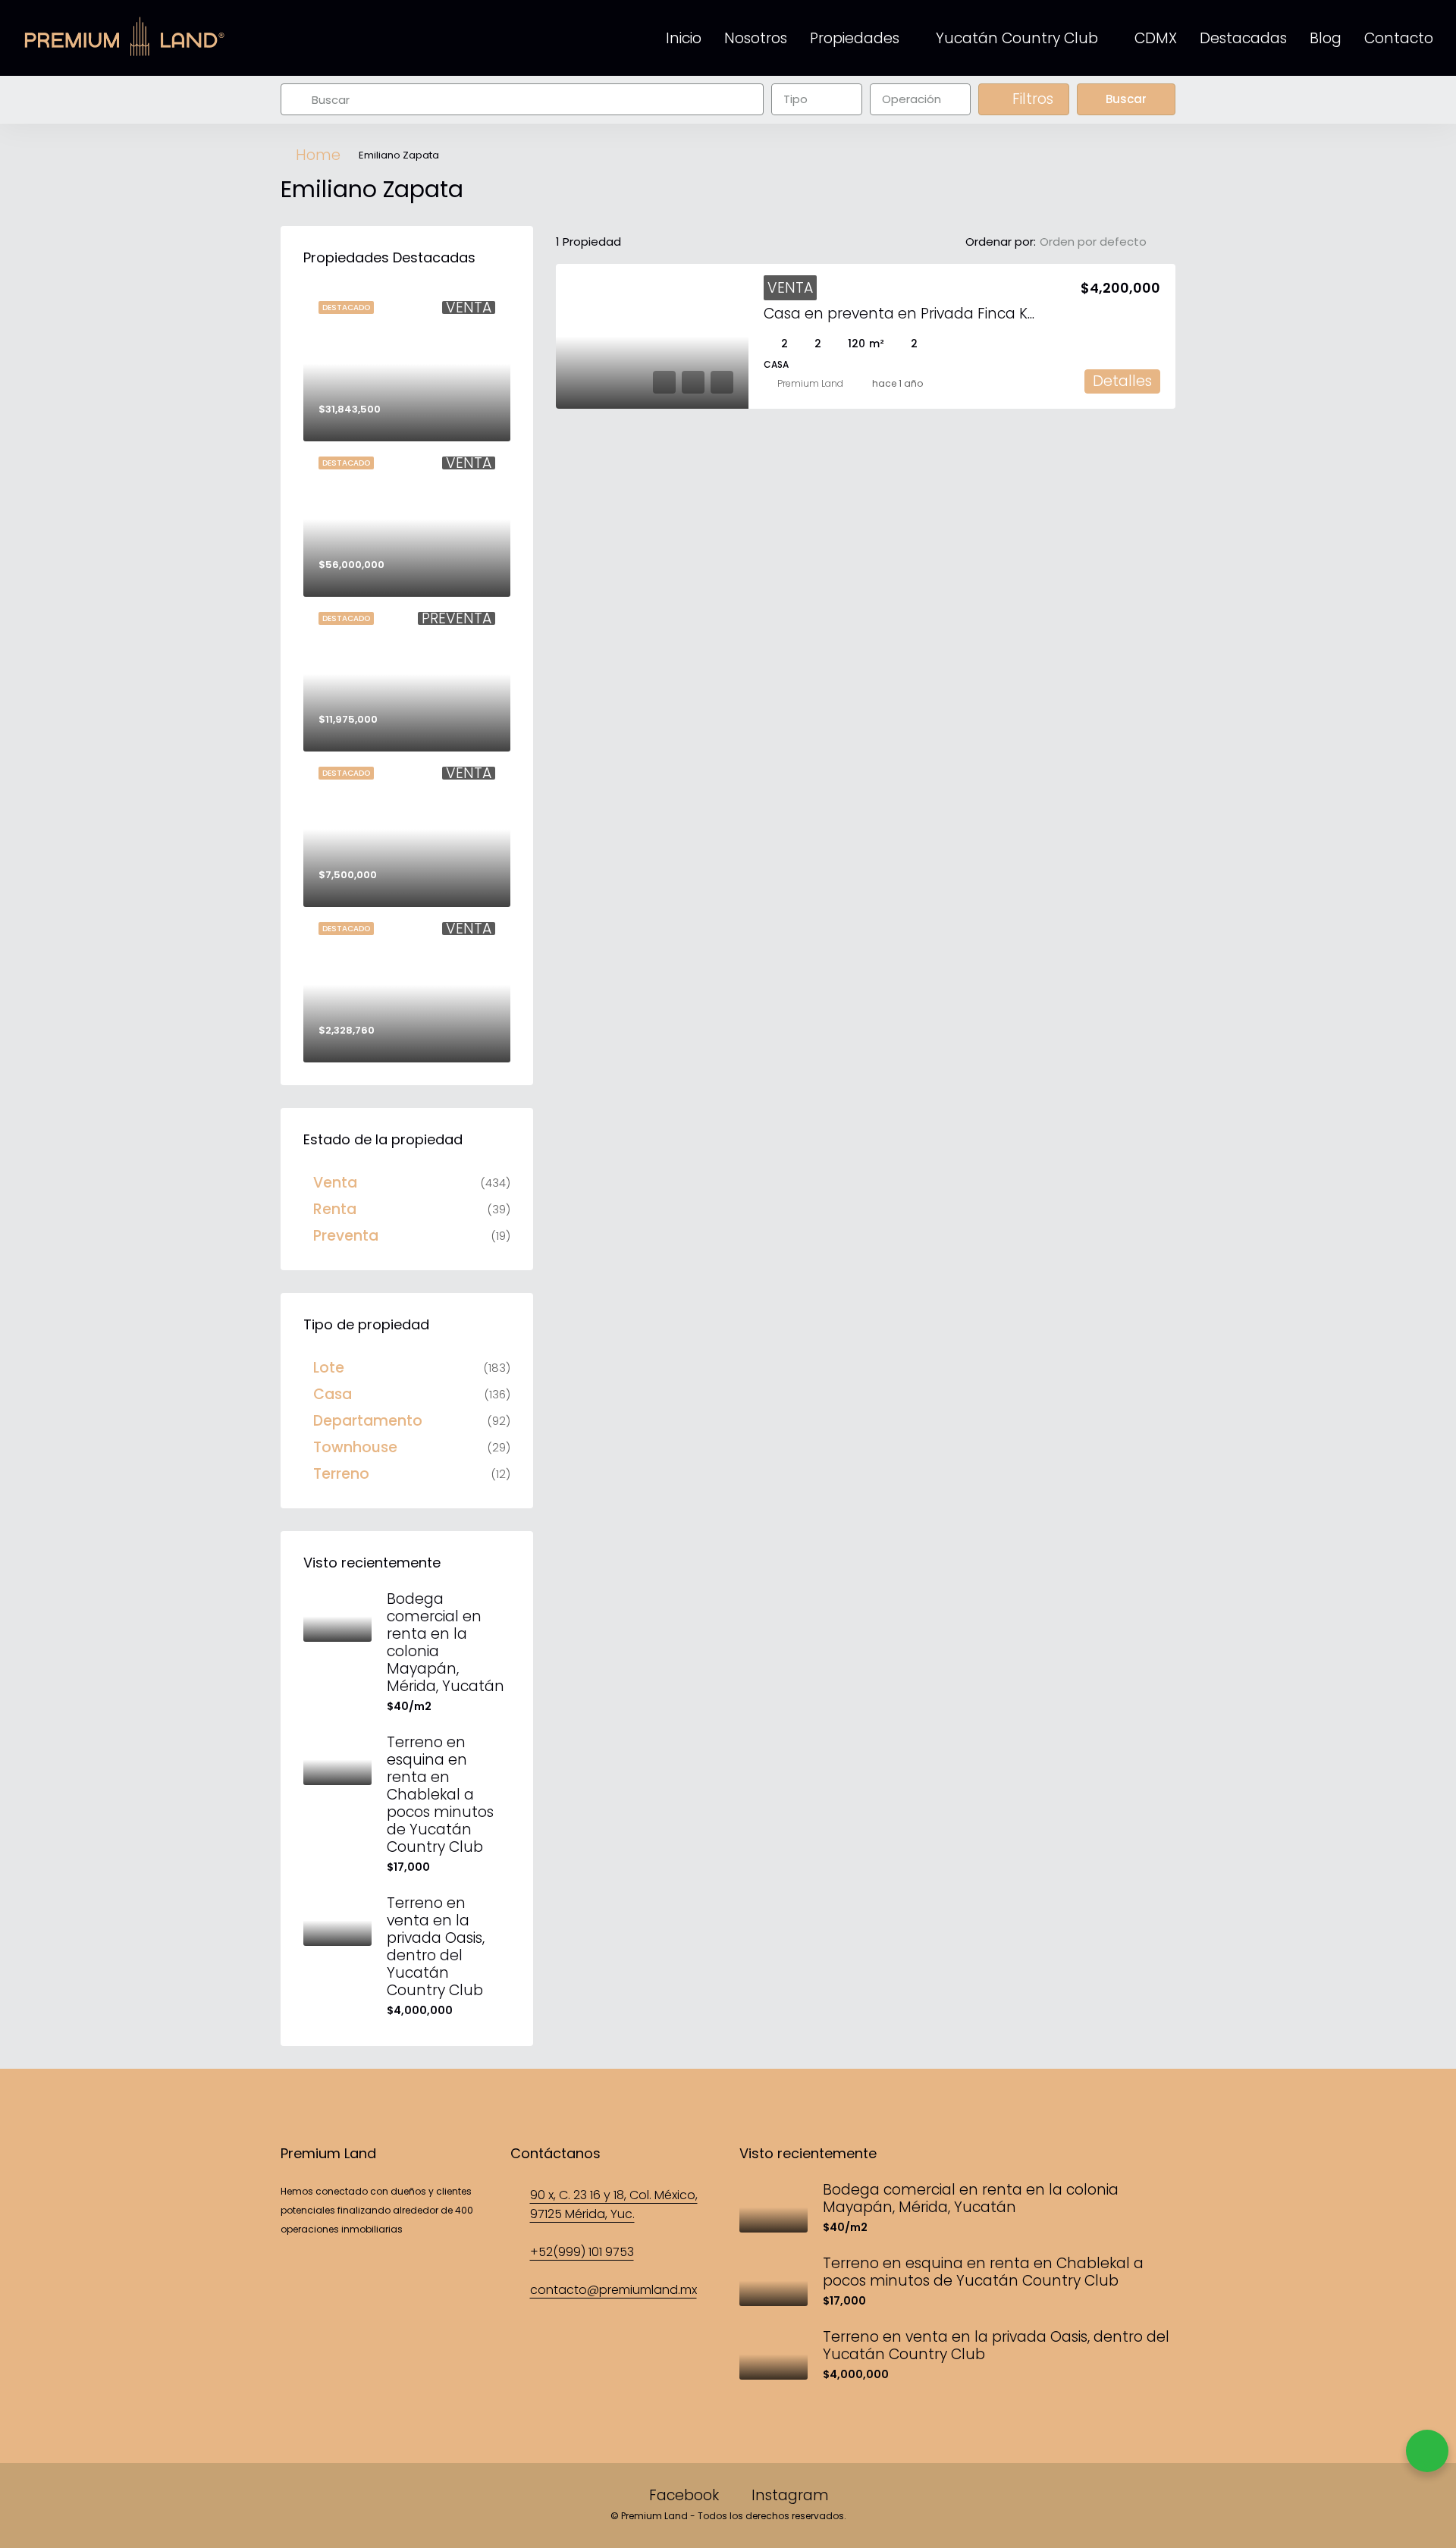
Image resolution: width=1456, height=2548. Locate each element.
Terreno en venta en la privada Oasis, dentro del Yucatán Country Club (436, 1947)
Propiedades (855, 38)
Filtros (1031, 99)
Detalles (1122, 381)
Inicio (684, 38)
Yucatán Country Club (1017, 38)
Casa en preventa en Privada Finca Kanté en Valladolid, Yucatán (996, 314)
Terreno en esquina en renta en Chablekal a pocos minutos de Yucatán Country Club (440, 1795)
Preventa (346, 1236)
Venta (790, 288)
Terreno (341, 1474)
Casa (333, 1394)
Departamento (368, 1421)
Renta (335, 1209)
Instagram (788, 2495)
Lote (329, 1368)
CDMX (1156, 38)
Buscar (1126, 99)
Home (318, 155)
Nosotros (756, 38)
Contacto (1399, 38)
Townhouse (355, 1447)
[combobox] (817, 99)
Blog (1326, 38)
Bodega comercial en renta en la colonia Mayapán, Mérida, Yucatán (446, 1643)
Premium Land (810, 383)
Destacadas (1243, 38)
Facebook (684, 2495)
